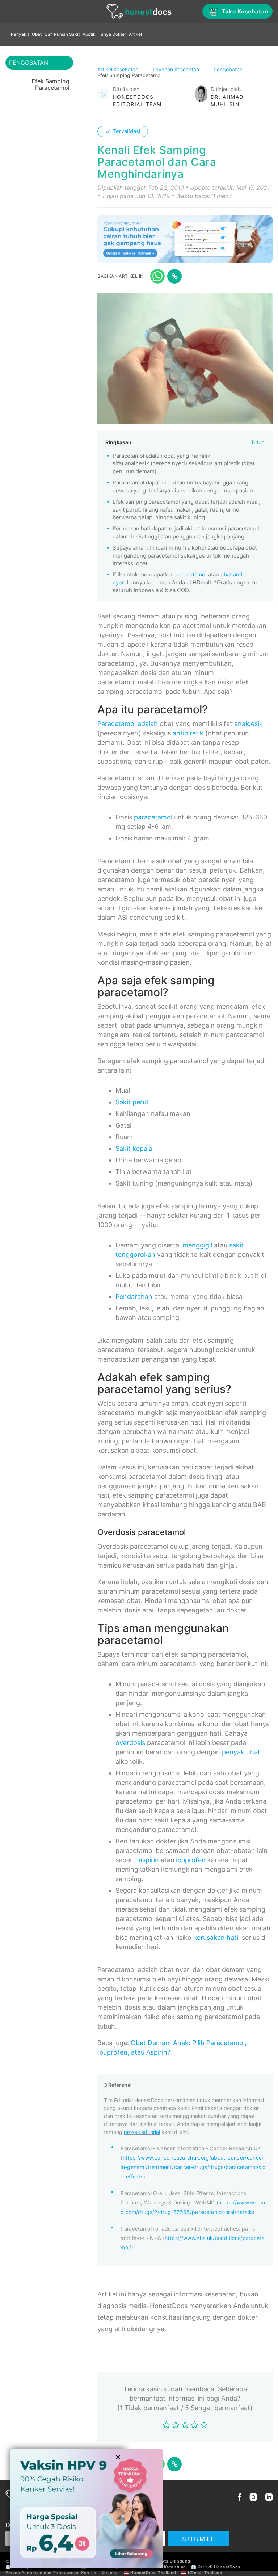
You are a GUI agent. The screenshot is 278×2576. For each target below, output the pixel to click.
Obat (37, 34)
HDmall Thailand (205, 2573)
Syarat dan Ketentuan (163, 2567)
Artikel (135, 34)
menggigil (197, 1245)
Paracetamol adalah (128, 724)
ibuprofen (191, 1860)
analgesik (248, 724)
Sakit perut (132, 1102)
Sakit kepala (134, 1148)
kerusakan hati (216, 1937)
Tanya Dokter (112, 34)
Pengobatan (229, 69)
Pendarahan (134, 1297)
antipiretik (188, 733)
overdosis (130, 1743)
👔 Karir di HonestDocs (216, 2567)
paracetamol (191, 574)
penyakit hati (242, 1752)
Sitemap (110, 2573)
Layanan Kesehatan (177, 69)
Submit (199, 2539)
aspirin (149, 1860)
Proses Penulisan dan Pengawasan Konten (51, 2573)
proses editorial (142, 2132)
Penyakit (20, 34)
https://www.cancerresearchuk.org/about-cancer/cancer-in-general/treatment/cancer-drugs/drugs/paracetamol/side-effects (193, 2167)
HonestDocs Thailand (153, 2573)
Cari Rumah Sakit (62, 34)
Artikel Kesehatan (119, 69)
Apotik (89, 34)
